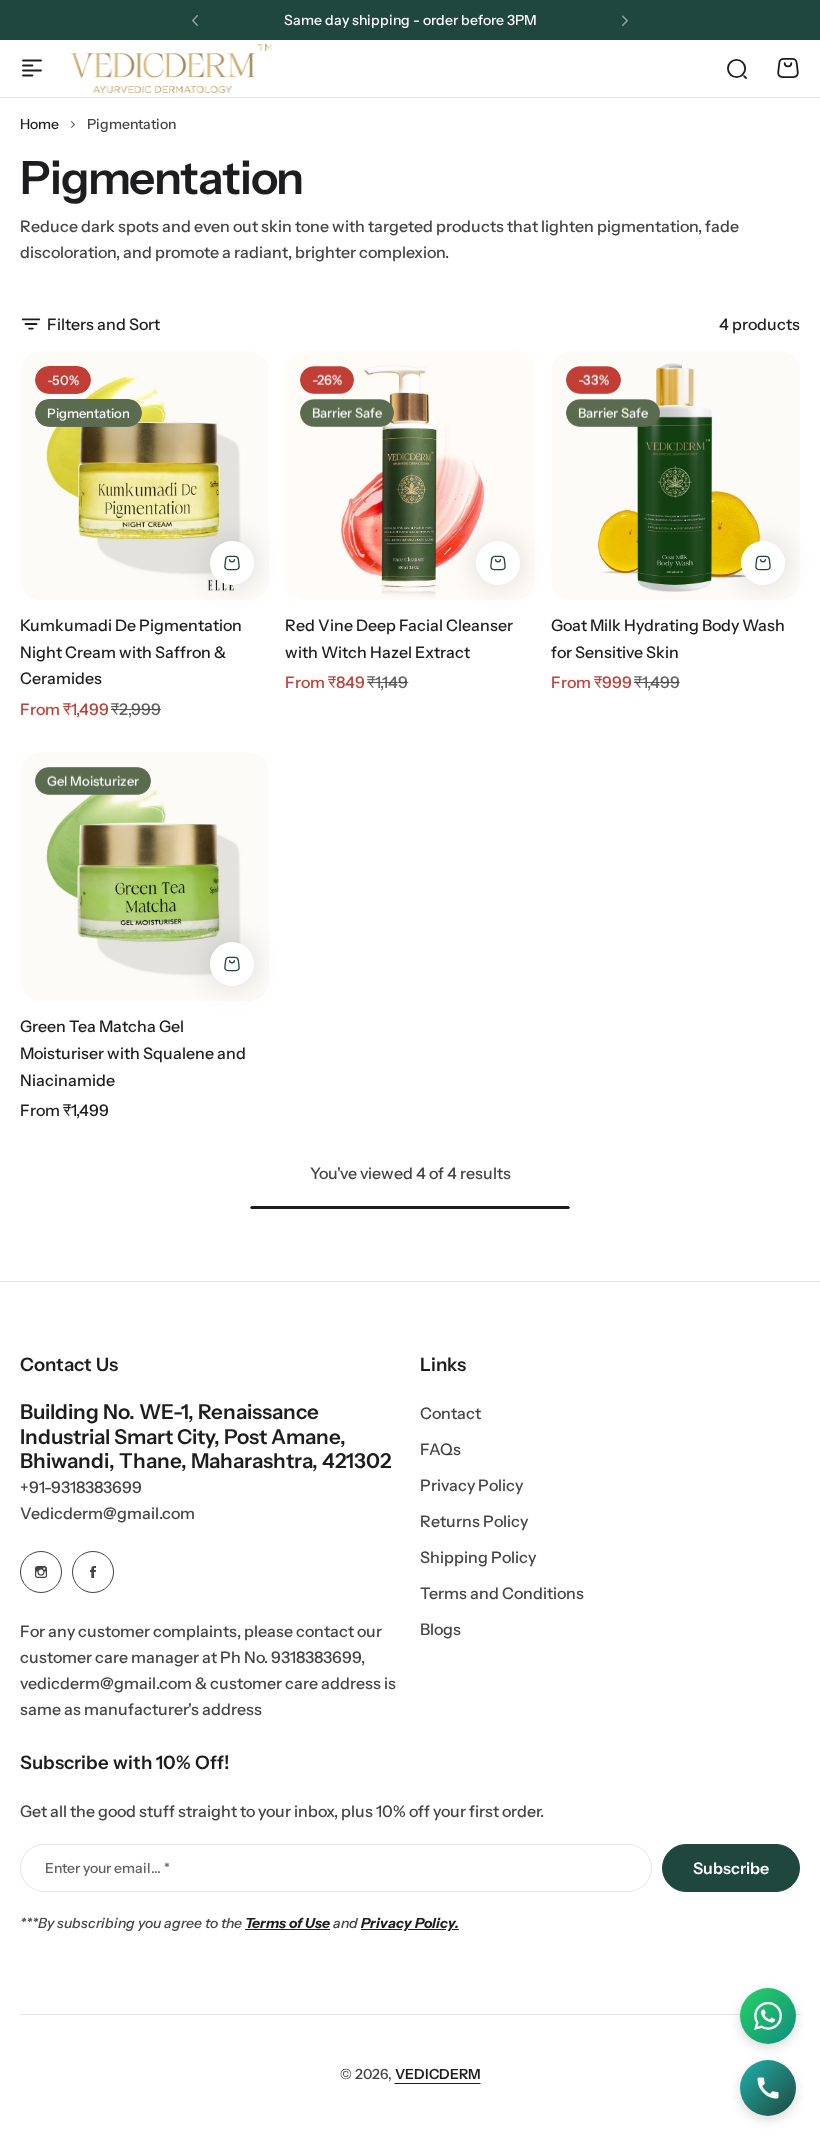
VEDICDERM (438, 2074)
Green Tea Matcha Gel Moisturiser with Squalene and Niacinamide (133, 1052)
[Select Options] (232, 563)
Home (39, 124)
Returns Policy (474, 1521)
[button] (195, 21)
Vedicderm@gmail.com (107, 1513)
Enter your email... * (107, 1868)
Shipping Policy (478, 1557)
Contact (450, 1413)
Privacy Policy (471, 1485)
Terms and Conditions (502, 1593)
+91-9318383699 (81, 1487)
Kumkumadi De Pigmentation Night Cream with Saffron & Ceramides (131, 651)
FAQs (440, 1449)
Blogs (440, 1629)
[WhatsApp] (768, 2016)
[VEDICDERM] (171, 68)
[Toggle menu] (32, 68)
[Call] (768, 2088)
